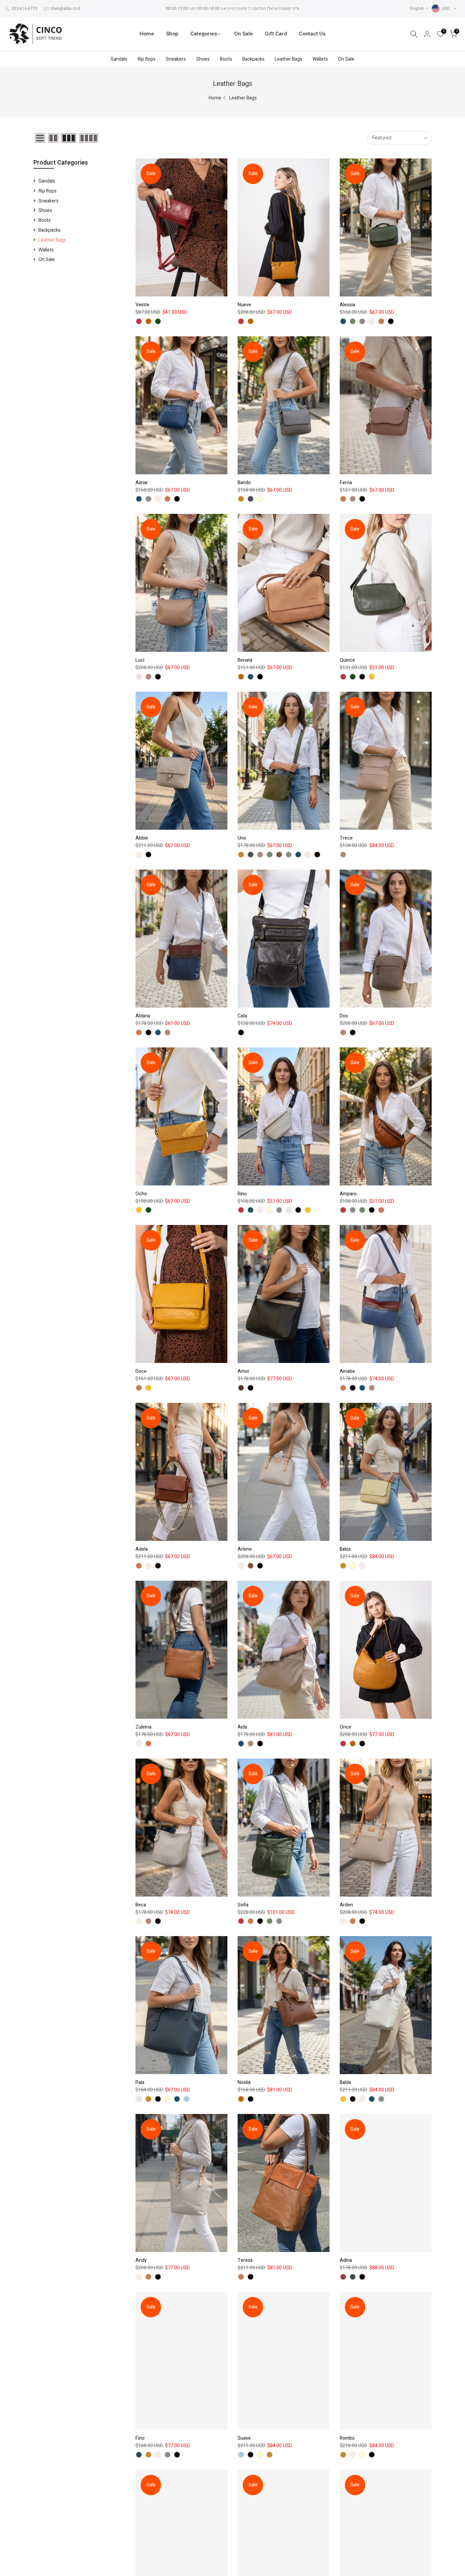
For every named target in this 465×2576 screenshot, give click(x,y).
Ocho (141, 1194)
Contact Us (312, 34)
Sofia (243, 1905)
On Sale (244, 34)
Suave (244, 2438)
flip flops (147, 59)
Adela (142, 1549)
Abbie (142, 838)
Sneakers (176, 59)
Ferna (346, 483)
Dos (344, 1016)
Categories (204, 34)
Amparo (348, 1194)
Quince (347, 660)
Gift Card (276, 34)
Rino (242, 1194)
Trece (346, 838)
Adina (346, 2260)
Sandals (119, 59)
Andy (141, 2260)
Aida (242, 1727)
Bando (244, 483)
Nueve (244, 305)
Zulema (143, 1727)
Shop (172, 34)
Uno (242, 838)
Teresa (245, 2260)
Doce (141, 1371)
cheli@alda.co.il (65, 9)
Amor (244, 1371)
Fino (140, 2438)
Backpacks (253, 59)
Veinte (142, 305)
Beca (141, 1905)
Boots (226, 59)
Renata (245, 660)
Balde (346, 2082)
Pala (140, 2082)
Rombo (347, 2438)
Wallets (320, 59)
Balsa (345, 1549)
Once (346, 1727)
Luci (140, 660)
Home (147, 34)
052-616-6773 (25, 9)
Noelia (244, 2082)
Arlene (245, 1549)
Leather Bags (288, 59)
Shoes (203, 59)
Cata (242, 1016)
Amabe (347, 1371)
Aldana (143, 1016)
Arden (346, 1905)
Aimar (142, 483)
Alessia (347, 305)
